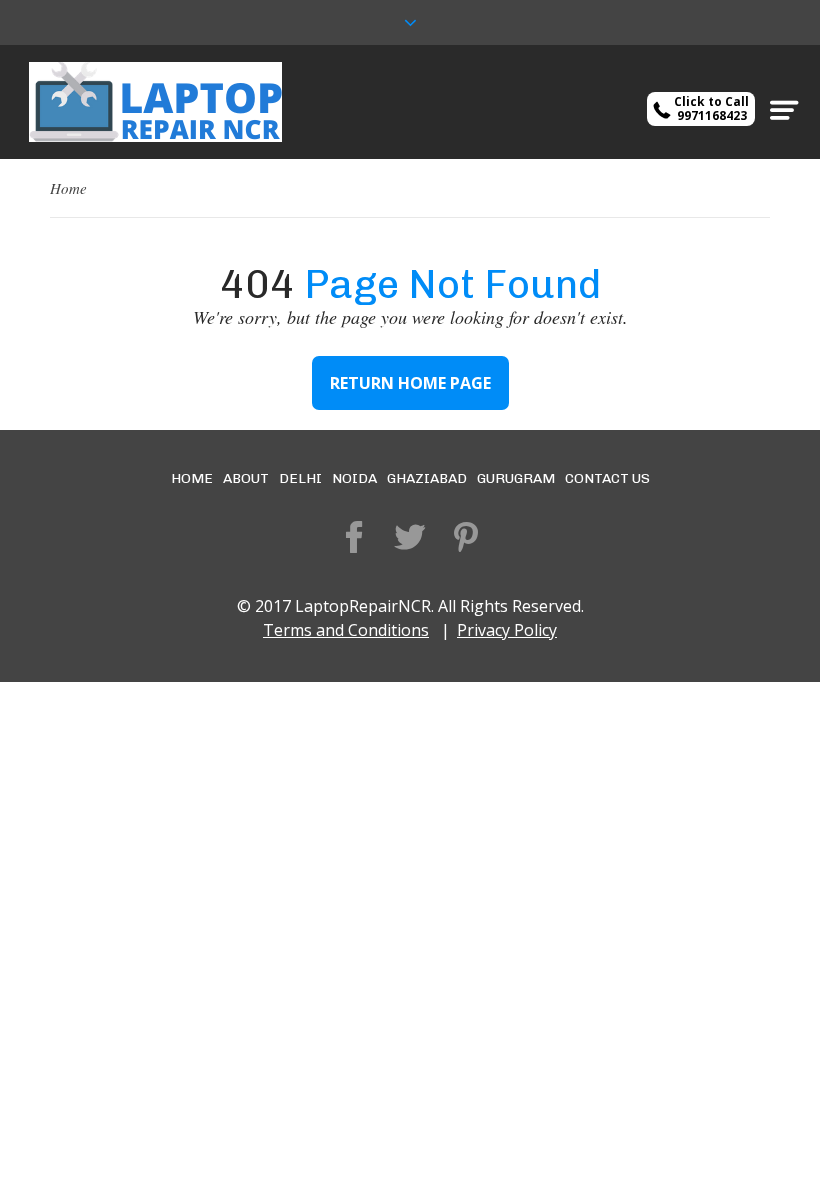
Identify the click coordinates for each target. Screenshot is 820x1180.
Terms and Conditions (346, 630)
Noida (354, 478)
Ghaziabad (427, 478)
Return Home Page (410, 383)
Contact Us (607, 478)
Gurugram (516, 478)
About (246, 478)
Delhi (300, 478)
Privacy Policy (507, 630)
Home (68, 188)
